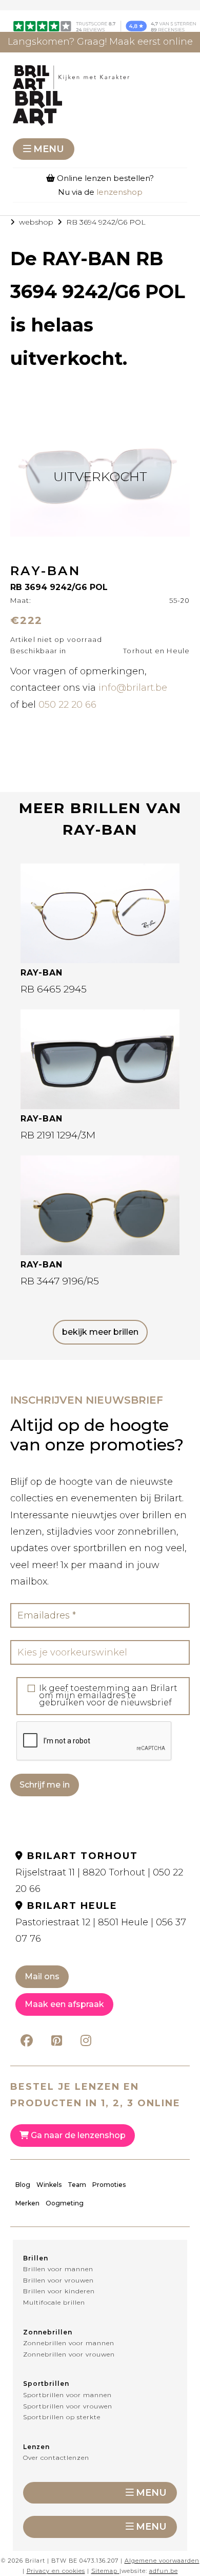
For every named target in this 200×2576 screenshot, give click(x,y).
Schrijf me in (45, 1785)
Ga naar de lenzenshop (77, 2135)
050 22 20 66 (67, 705)
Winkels (49, 2185)
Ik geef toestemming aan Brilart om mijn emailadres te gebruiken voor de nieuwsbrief (108, 1696)
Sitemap (104, 2571)
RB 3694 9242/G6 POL (106, 222)
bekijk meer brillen (100, 1332)
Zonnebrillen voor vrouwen (69, 2354)
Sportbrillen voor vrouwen (68, 2406)
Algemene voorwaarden (162, 2561)
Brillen (36, 2258)
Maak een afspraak (64, 2004)
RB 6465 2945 (54, 989)
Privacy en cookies (56, 2571)
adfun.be (164, 2571)
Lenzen (36, 2447)
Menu (49, 149)
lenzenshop (119, 192)
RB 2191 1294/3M (58, 1135)
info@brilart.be (133, 688)
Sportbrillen (46, 2384)
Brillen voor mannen (58, 2269)
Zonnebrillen (48, 2332)
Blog (23, 2185)
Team (77, 2185)
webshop (36, 222)
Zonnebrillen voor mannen (69, 2343)
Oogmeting (65, 2203)
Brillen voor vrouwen (58, 2280)
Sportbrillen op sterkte (62, 2417)
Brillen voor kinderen (59, 2291)
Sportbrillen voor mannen (67, 2395)
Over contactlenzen (56, 2458)
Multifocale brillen (54, 2302)
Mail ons (42, 1976)
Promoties (109, 2185)
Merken (27, 2203)
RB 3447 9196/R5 (60, 1281)
